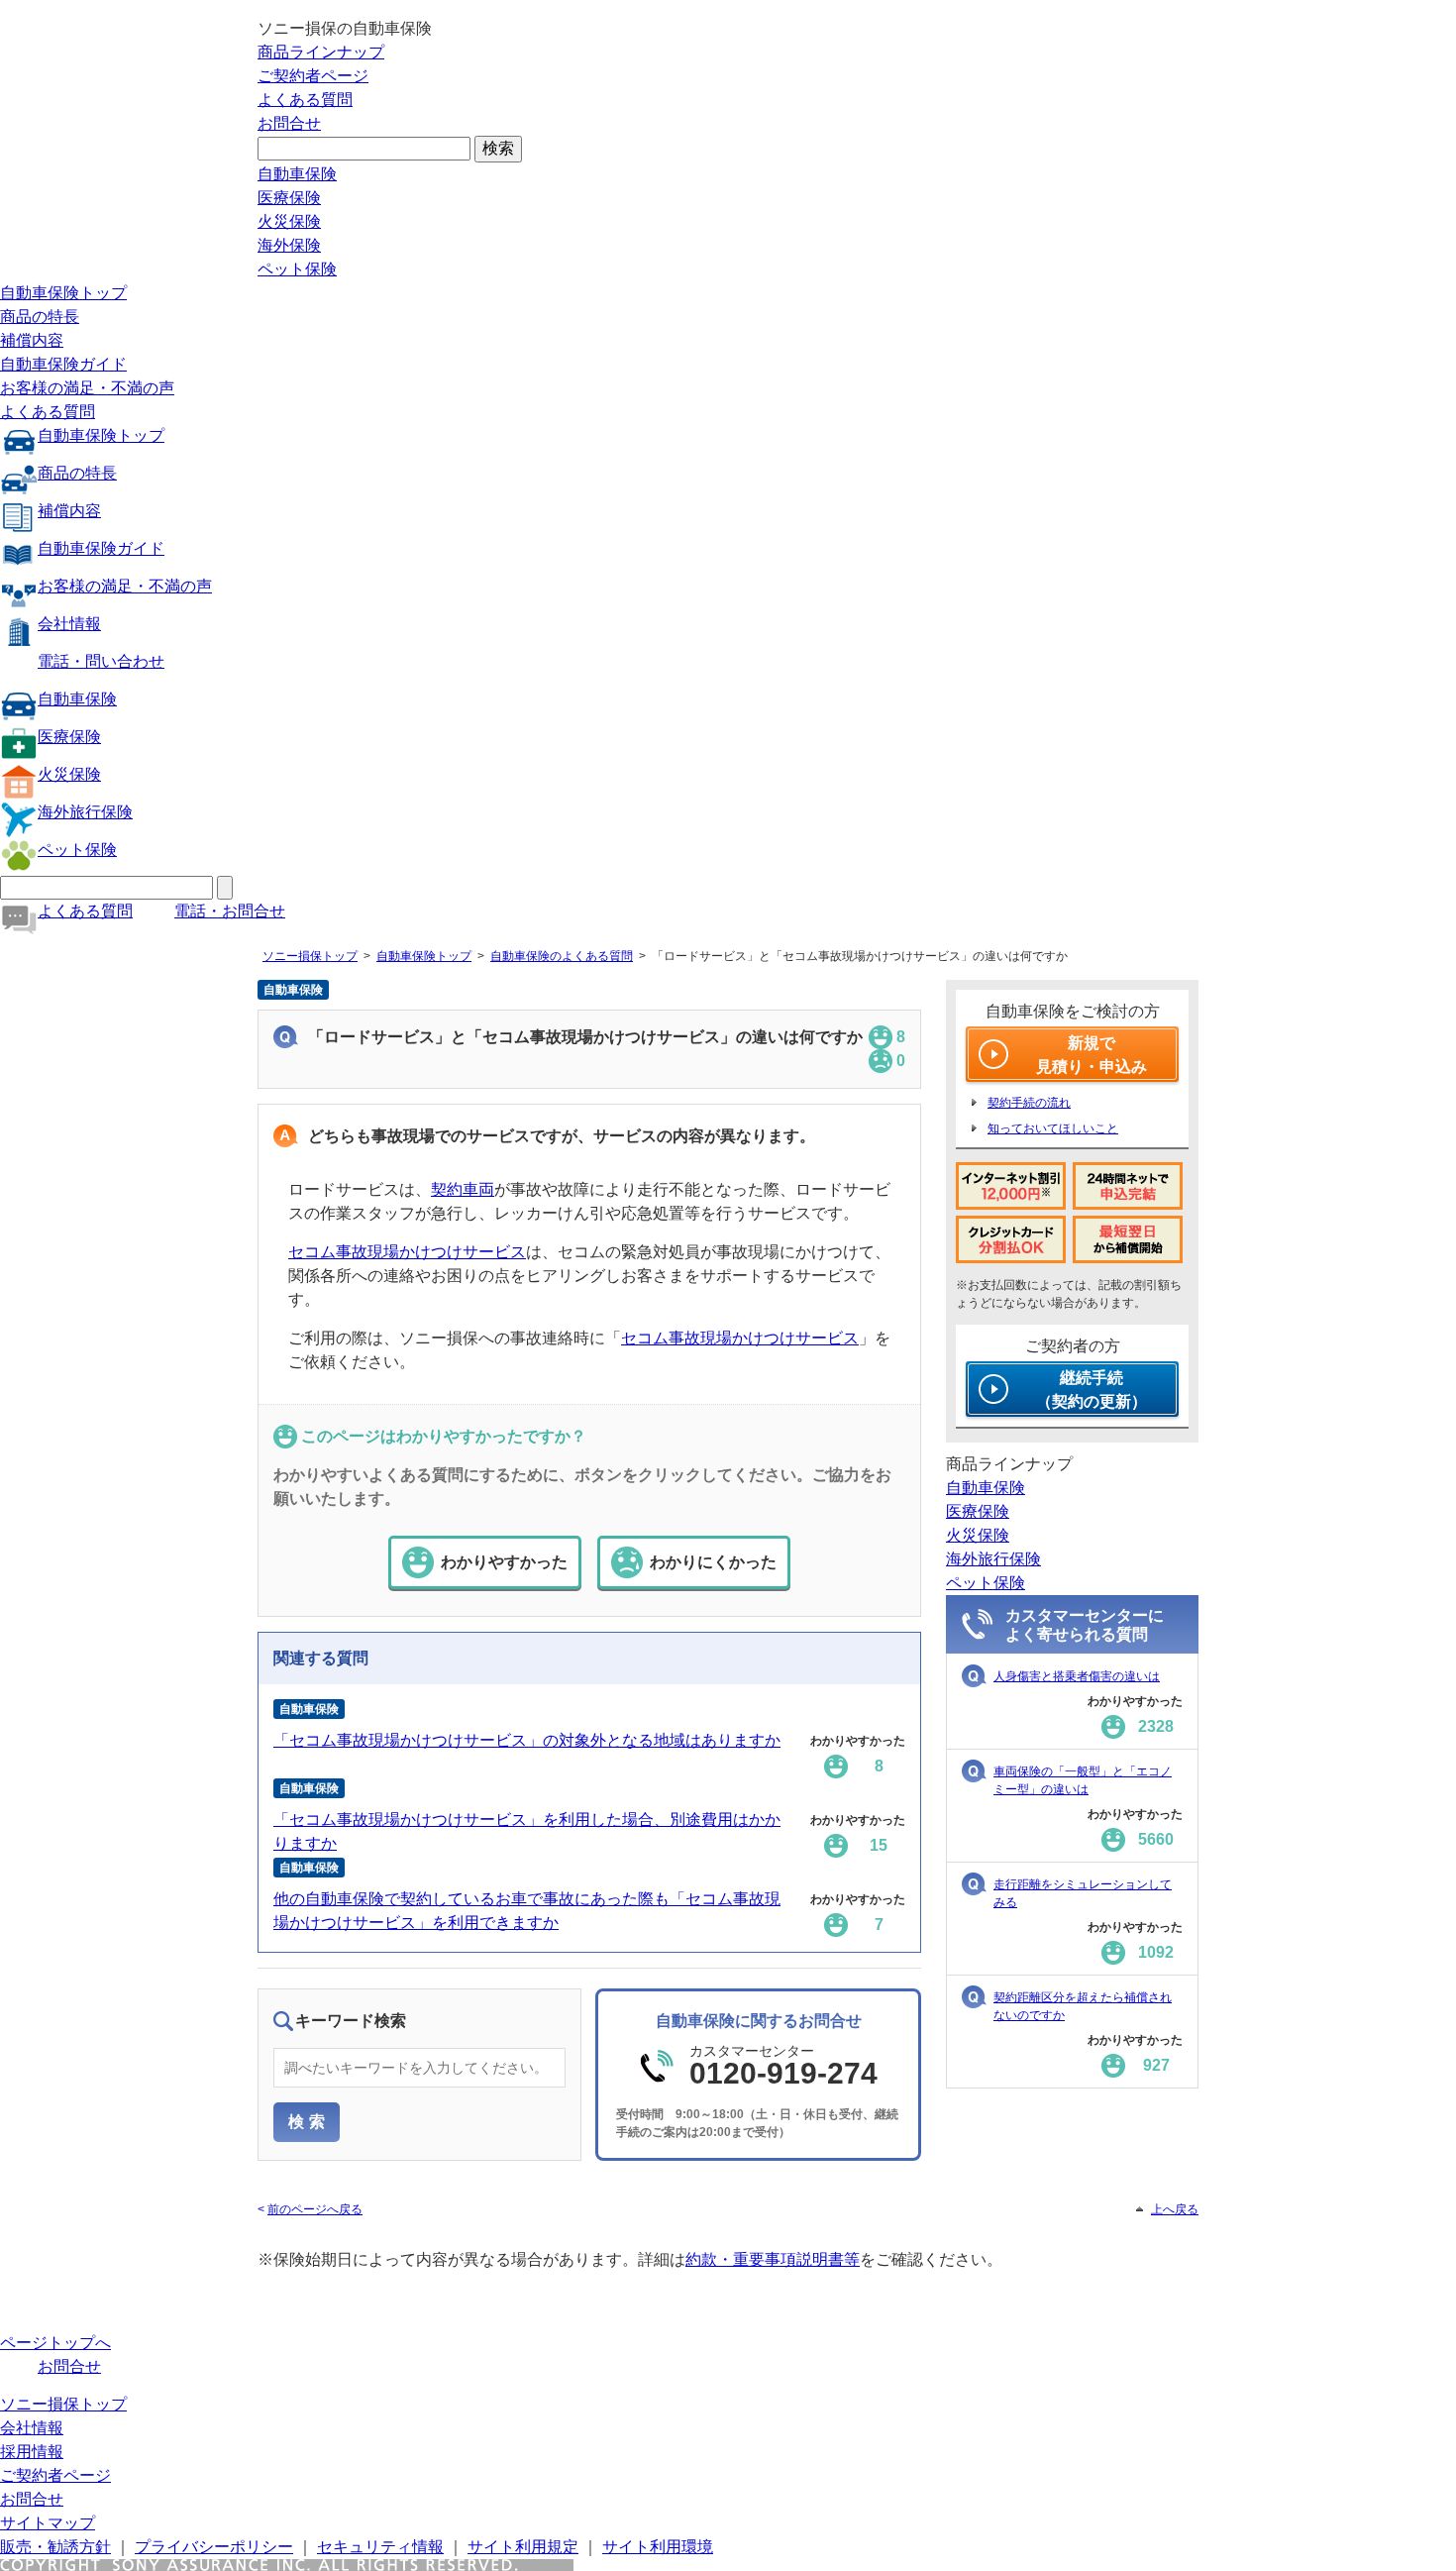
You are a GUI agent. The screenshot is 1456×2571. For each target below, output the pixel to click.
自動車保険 (297, 174)
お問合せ (289, 123)
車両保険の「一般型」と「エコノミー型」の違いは (1083, 1780)
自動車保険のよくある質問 (562, 956)
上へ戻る (1175, 2209)
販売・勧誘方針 (55, 2547)
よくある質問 (305, 100)
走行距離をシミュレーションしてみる (1083, 1893)
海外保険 (289, 245)
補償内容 (32, 340)
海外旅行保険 (85, 812)
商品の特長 (40, 317)
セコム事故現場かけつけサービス (407, 1252)
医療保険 (289, 198)
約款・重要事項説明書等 (773, 2259)
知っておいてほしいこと (1053, 1128)
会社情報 (69, 624)
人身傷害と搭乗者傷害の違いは (1077, 1676)
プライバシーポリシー (214, 2547)
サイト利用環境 (658, 2547)
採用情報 (32, 2452)
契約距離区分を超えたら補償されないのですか (1083, 2006)
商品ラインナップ (321, 52)
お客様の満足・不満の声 (87, 388)
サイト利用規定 (523, 2547)
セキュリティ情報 (380, 2547)
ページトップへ (55, 2343)
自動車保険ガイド (63, 364)
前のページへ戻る (315, 2209)
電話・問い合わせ (101, 661)
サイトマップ (48, 2523)
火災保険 (289, 221)
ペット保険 (297, 269)
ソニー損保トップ (310, 956)
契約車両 (463, 1189)
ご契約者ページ (313, 76)
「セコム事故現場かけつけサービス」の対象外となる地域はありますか (527, 1740)
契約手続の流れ (1029, 1103)
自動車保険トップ (63, 293)
